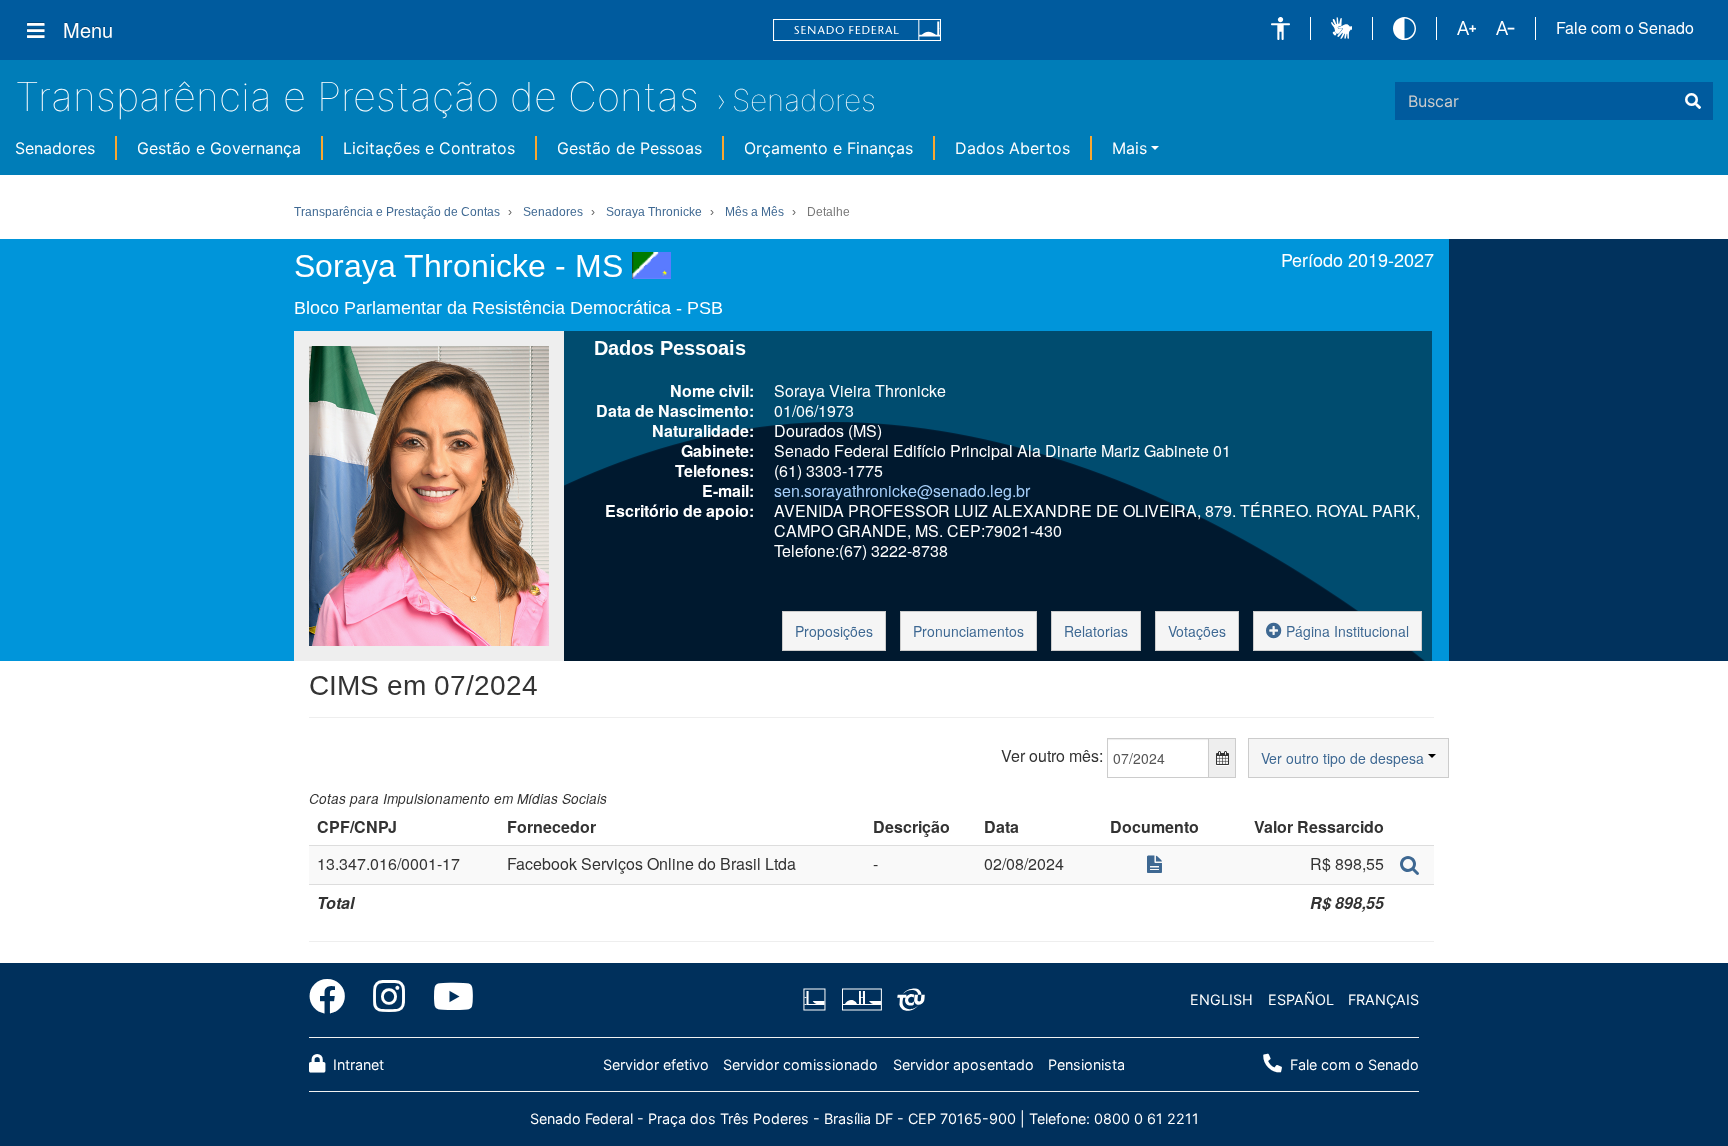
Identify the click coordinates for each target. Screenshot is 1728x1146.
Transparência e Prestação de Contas (357, 96)
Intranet (356, 1064)
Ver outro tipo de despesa (1344, 758)
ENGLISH (1221, 999)
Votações (1197, 631)
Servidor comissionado (800, 1064)
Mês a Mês (754, 212)
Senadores (804, 100)
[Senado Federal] (857, 30)
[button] (1280, 28)
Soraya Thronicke (654, 212)
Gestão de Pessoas (629, 148)
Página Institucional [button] (1345, 631)
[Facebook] (334, 1000)
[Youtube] (446, 1000)
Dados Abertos (1012, 148)
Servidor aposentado (963, 1064)
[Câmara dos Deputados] (818, 1000)
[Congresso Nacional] (861, 1000)
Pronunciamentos (968, 631)
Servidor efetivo (656, 1064)
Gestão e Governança (219, 148)
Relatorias (1096, 631)
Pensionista (1086, 1064)
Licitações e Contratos (429, 148)
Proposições (834, 631)
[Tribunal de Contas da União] (907, 1000)
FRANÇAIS (1383, 999)
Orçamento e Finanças (828, 148)
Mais (1129, 148)
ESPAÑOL (1301, 999)
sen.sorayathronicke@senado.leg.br (902, 490)
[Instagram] (389, 1000)
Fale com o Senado (1625, 28)
